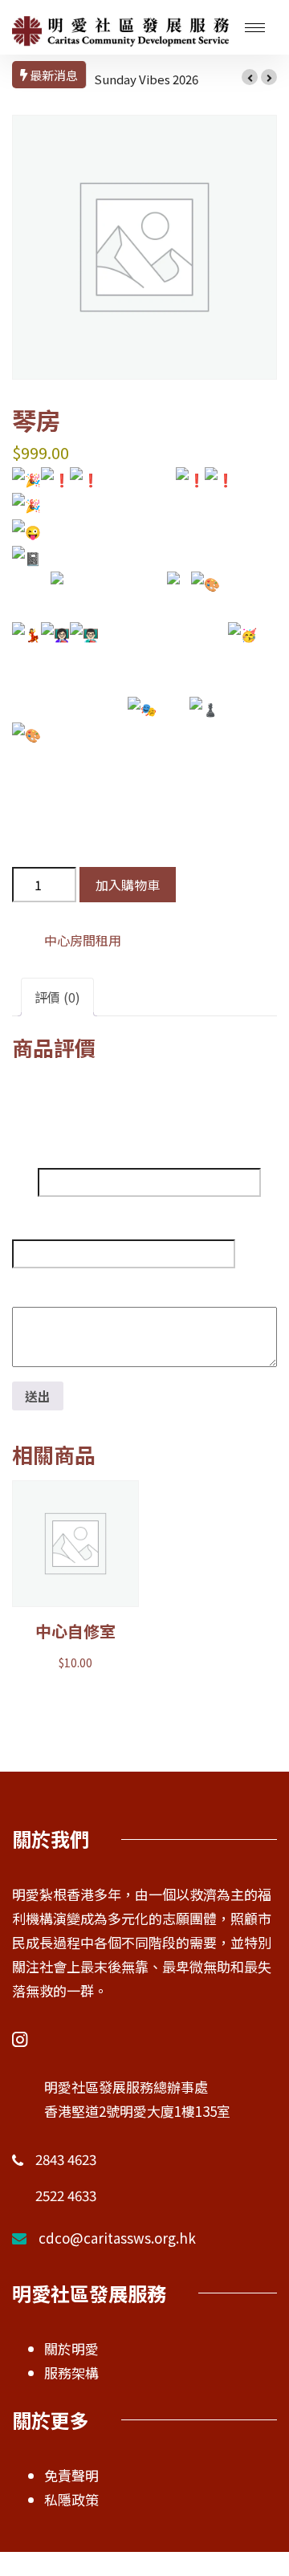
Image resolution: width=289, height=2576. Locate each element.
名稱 (25, 1182)
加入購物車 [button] (75, 1557)
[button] (250, 77)
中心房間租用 (83, 940)
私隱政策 (71, 2499)
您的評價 (42, 1288)
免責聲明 (71, 2475)
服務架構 (71, 2373)
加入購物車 (128, 885)
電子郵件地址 (51, 1221)
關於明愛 (71, 2348)
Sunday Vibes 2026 (146, 79)
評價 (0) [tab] (57, 997)
